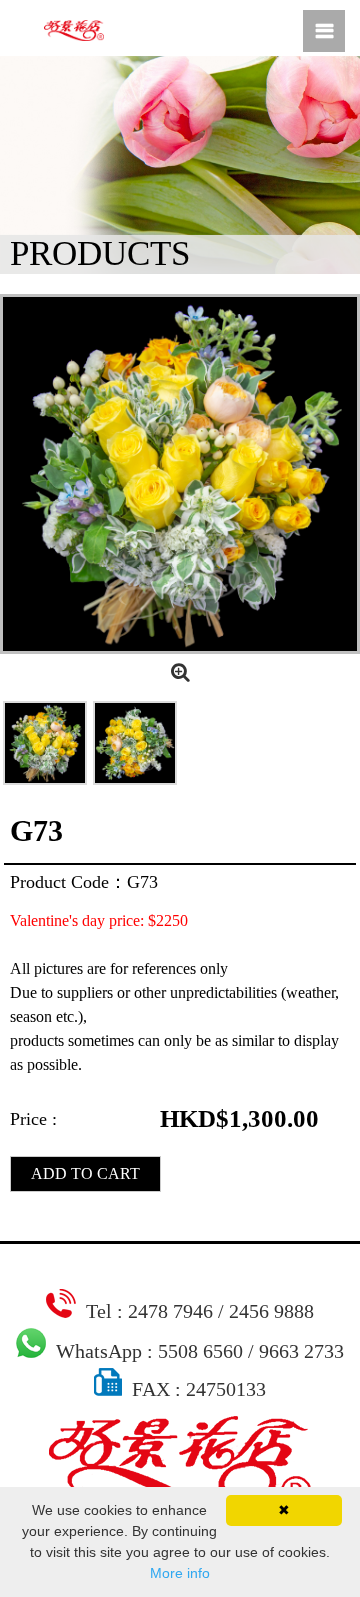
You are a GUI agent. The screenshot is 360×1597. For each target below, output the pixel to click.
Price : (33, 1119)
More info (180, 1573)
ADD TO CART (85, 1173)
